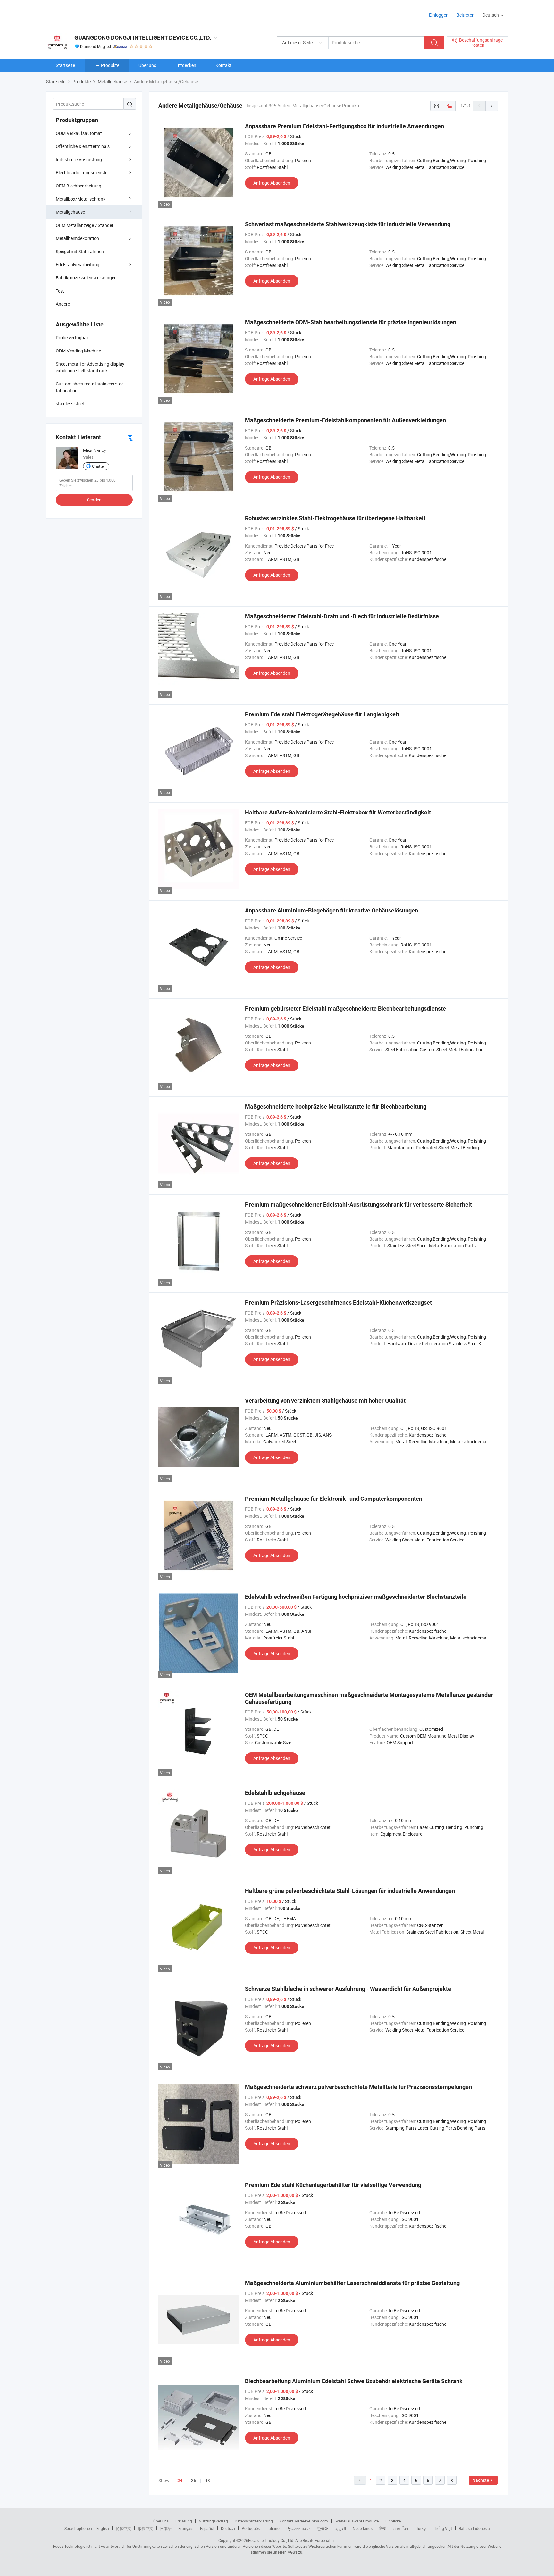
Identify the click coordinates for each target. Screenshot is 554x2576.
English (103, 2528)
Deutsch (228, 2528)
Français (186, 2528)
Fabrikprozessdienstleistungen (86, 278)
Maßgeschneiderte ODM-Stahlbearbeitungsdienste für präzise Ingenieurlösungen (351, 322)
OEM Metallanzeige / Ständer (85, 225)
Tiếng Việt (443, 2528)
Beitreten (466, 15)
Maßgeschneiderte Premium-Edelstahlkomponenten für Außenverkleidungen (345, 420)
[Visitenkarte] (130, 438)
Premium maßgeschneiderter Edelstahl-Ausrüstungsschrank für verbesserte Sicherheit (358, 1205)
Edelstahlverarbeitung (78, 264)
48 (207, 2480)
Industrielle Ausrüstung (79, 159)
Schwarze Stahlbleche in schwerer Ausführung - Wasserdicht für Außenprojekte (348, 1989)
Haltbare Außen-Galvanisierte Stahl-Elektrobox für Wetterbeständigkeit (338, 812)
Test (60, 291)
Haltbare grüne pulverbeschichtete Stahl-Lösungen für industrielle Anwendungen (350, 1891)
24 (180, 2481)
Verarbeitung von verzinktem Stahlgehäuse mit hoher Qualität (325, 1401)
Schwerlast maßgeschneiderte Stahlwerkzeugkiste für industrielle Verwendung (348, 224)
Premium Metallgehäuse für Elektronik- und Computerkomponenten (334, 1499)
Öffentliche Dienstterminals (83, 146)
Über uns (147, 65)
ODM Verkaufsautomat (79, 133)
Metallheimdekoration (77, 238)
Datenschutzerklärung (254, 2521)
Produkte (110, 65)
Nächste (481, 2480)
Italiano (273, 2528)
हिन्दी (383, 2528)
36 (194, 2480)
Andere (63, 304)
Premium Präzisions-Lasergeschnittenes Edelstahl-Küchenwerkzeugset (338, 1303)
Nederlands (363, 2528)
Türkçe (422, 2528)
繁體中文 (146, 2528)
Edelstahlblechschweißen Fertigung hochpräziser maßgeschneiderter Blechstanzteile (356, 1597)
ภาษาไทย (401, 2528)
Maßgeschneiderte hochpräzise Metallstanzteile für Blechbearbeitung (336, 1106)
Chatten (99, 466)
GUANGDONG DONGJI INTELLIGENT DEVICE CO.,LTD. (143, 38)
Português (251, 2528)
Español (207, 2528)
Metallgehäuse (70, 212)
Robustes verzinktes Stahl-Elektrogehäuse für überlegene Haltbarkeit (335, 518)
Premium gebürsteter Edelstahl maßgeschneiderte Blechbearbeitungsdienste (345, 1008)
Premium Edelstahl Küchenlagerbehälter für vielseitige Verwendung (333, 2185)
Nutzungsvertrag (213, 2521)
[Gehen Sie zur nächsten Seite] (492, 106)
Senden (94, 500)
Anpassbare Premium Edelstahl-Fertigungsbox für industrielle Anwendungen (344, 126)
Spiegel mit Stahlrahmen (80, 251)
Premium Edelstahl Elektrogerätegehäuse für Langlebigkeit (322, 714)
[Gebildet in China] (87, 13)
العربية (341, 2528)
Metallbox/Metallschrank (81, 199)
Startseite (65, 65)
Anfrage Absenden (272, 183)
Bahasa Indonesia (474, 2528)
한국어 (323, 2528)
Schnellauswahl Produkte (357, 2521)
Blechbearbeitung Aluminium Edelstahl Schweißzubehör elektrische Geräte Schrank (354, 2381)
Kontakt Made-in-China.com (304, 2521)
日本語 (166, 2528)
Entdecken (186, 65)
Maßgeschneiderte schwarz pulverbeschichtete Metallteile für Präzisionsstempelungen (358, 2087)
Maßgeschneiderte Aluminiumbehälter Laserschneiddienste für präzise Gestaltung (352, 2283)
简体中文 (123, 2528)
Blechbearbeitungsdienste (82, 173)
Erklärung (184, 2521)
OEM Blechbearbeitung (79, 186)
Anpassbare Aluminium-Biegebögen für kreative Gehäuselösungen (332, 910)
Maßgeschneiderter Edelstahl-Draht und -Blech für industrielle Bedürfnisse (342, 616)
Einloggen (439, 15)
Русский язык (298, 2528)
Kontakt (223, 65)
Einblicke (393, 2521)
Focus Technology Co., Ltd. (271, 2540)
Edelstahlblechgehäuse (275, 1793)
